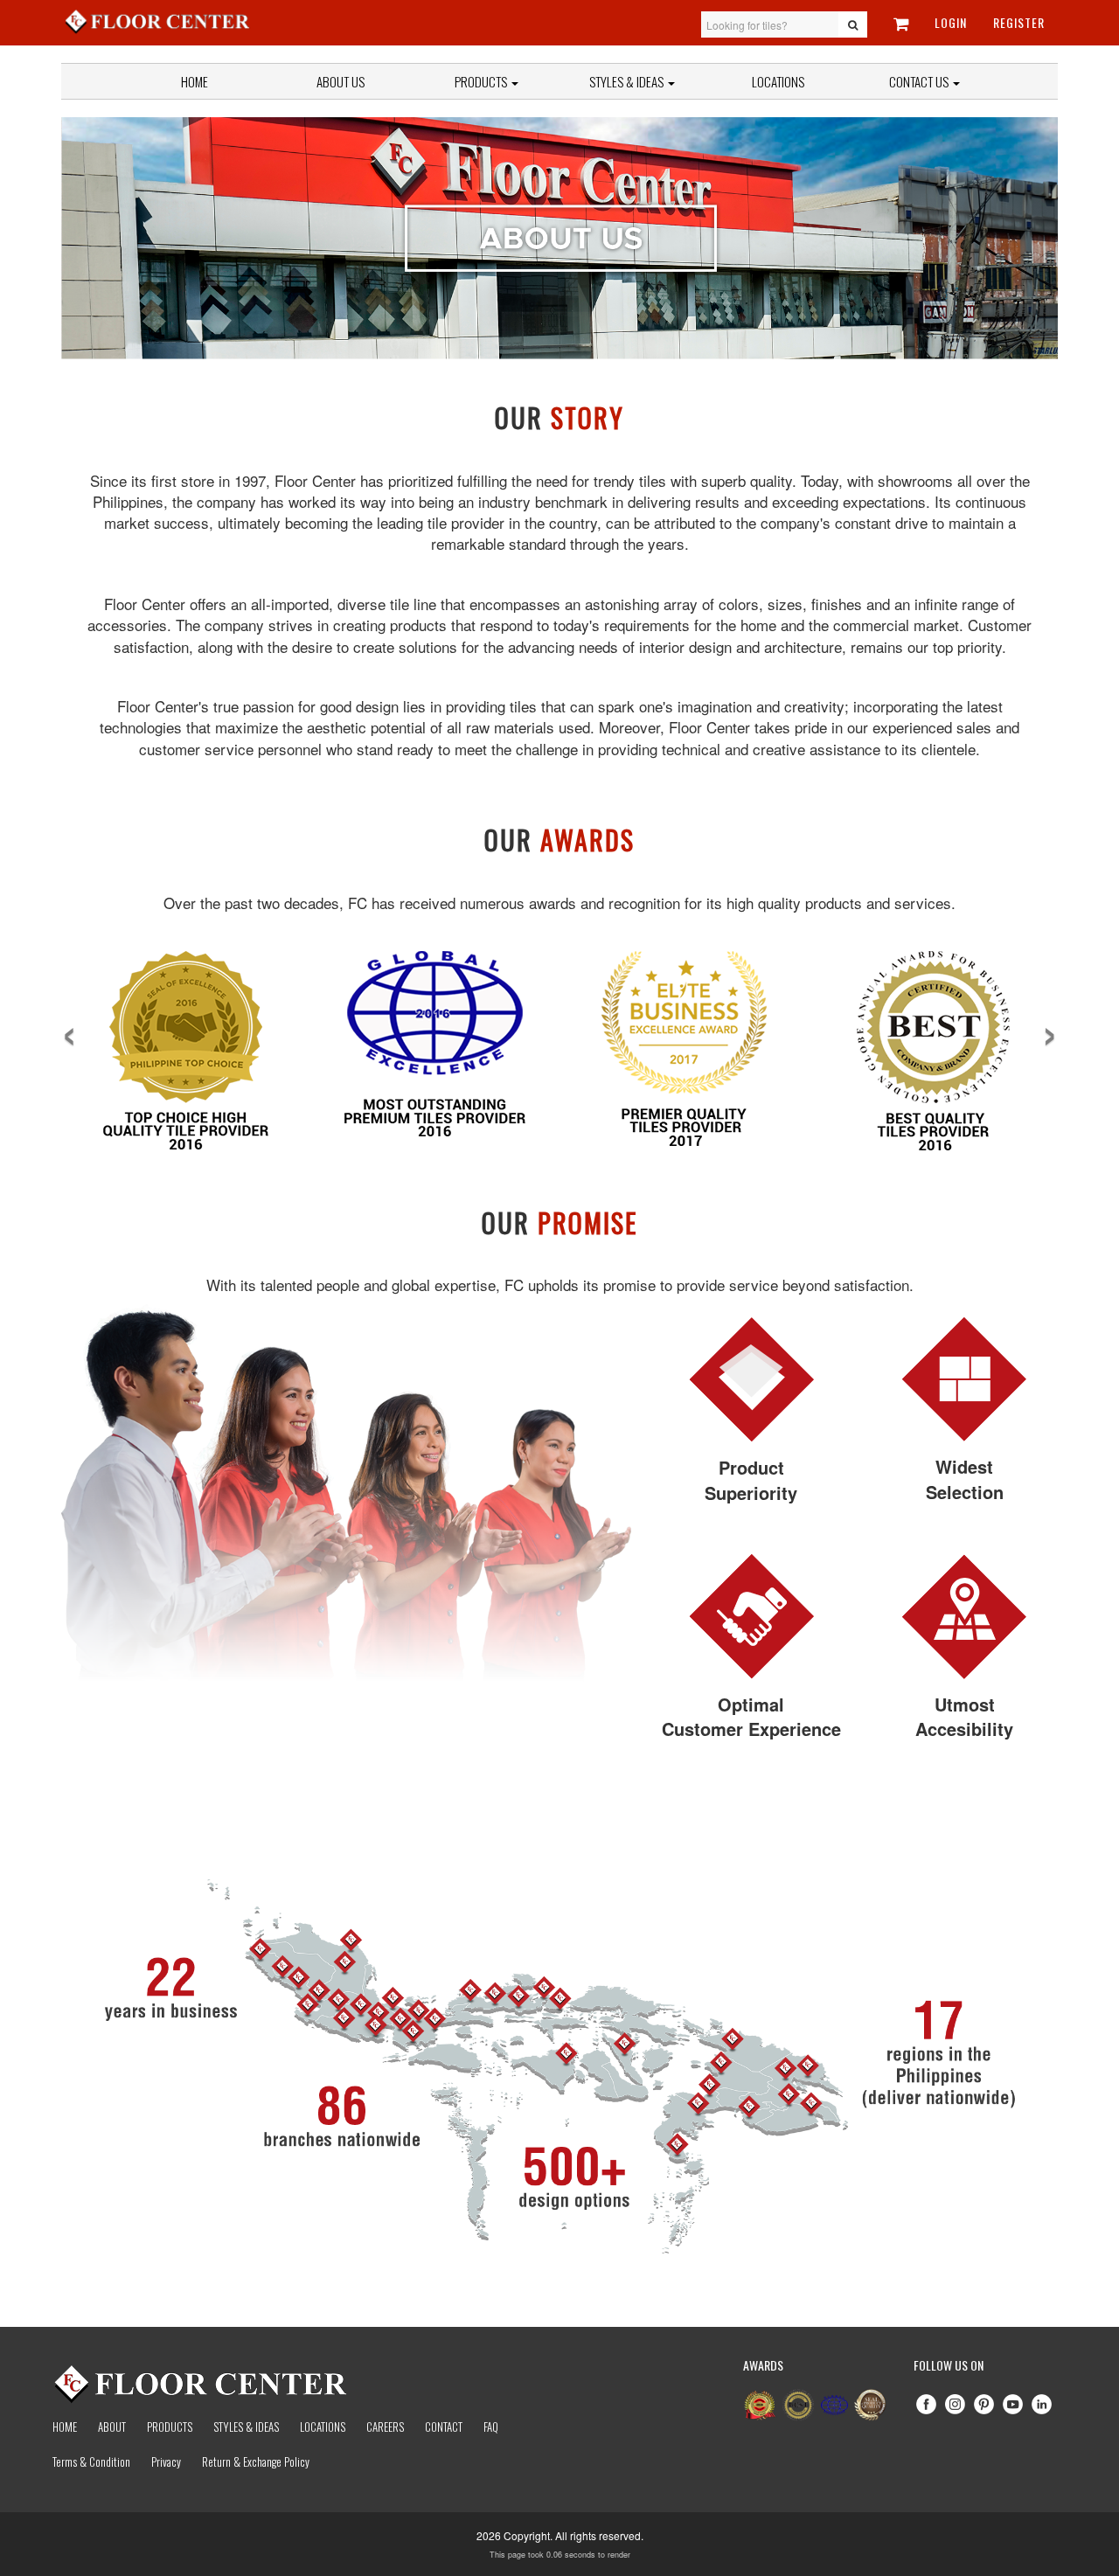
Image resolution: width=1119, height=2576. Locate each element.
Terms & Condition (91, 2461)
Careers (385, 2427)
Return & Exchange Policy (256, 2461)
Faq (491, 2427)
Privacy (166, 2461)
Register (1019, 22)
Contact (444, 2427)
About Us (341, 81)
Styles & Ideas (246, 2427)
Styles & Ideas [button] (628, 81)
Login (951, 22)
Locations (778, 81)
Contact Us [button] (920, 81)
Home (195, 81)
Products (482, 81)
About (112, 2427)
